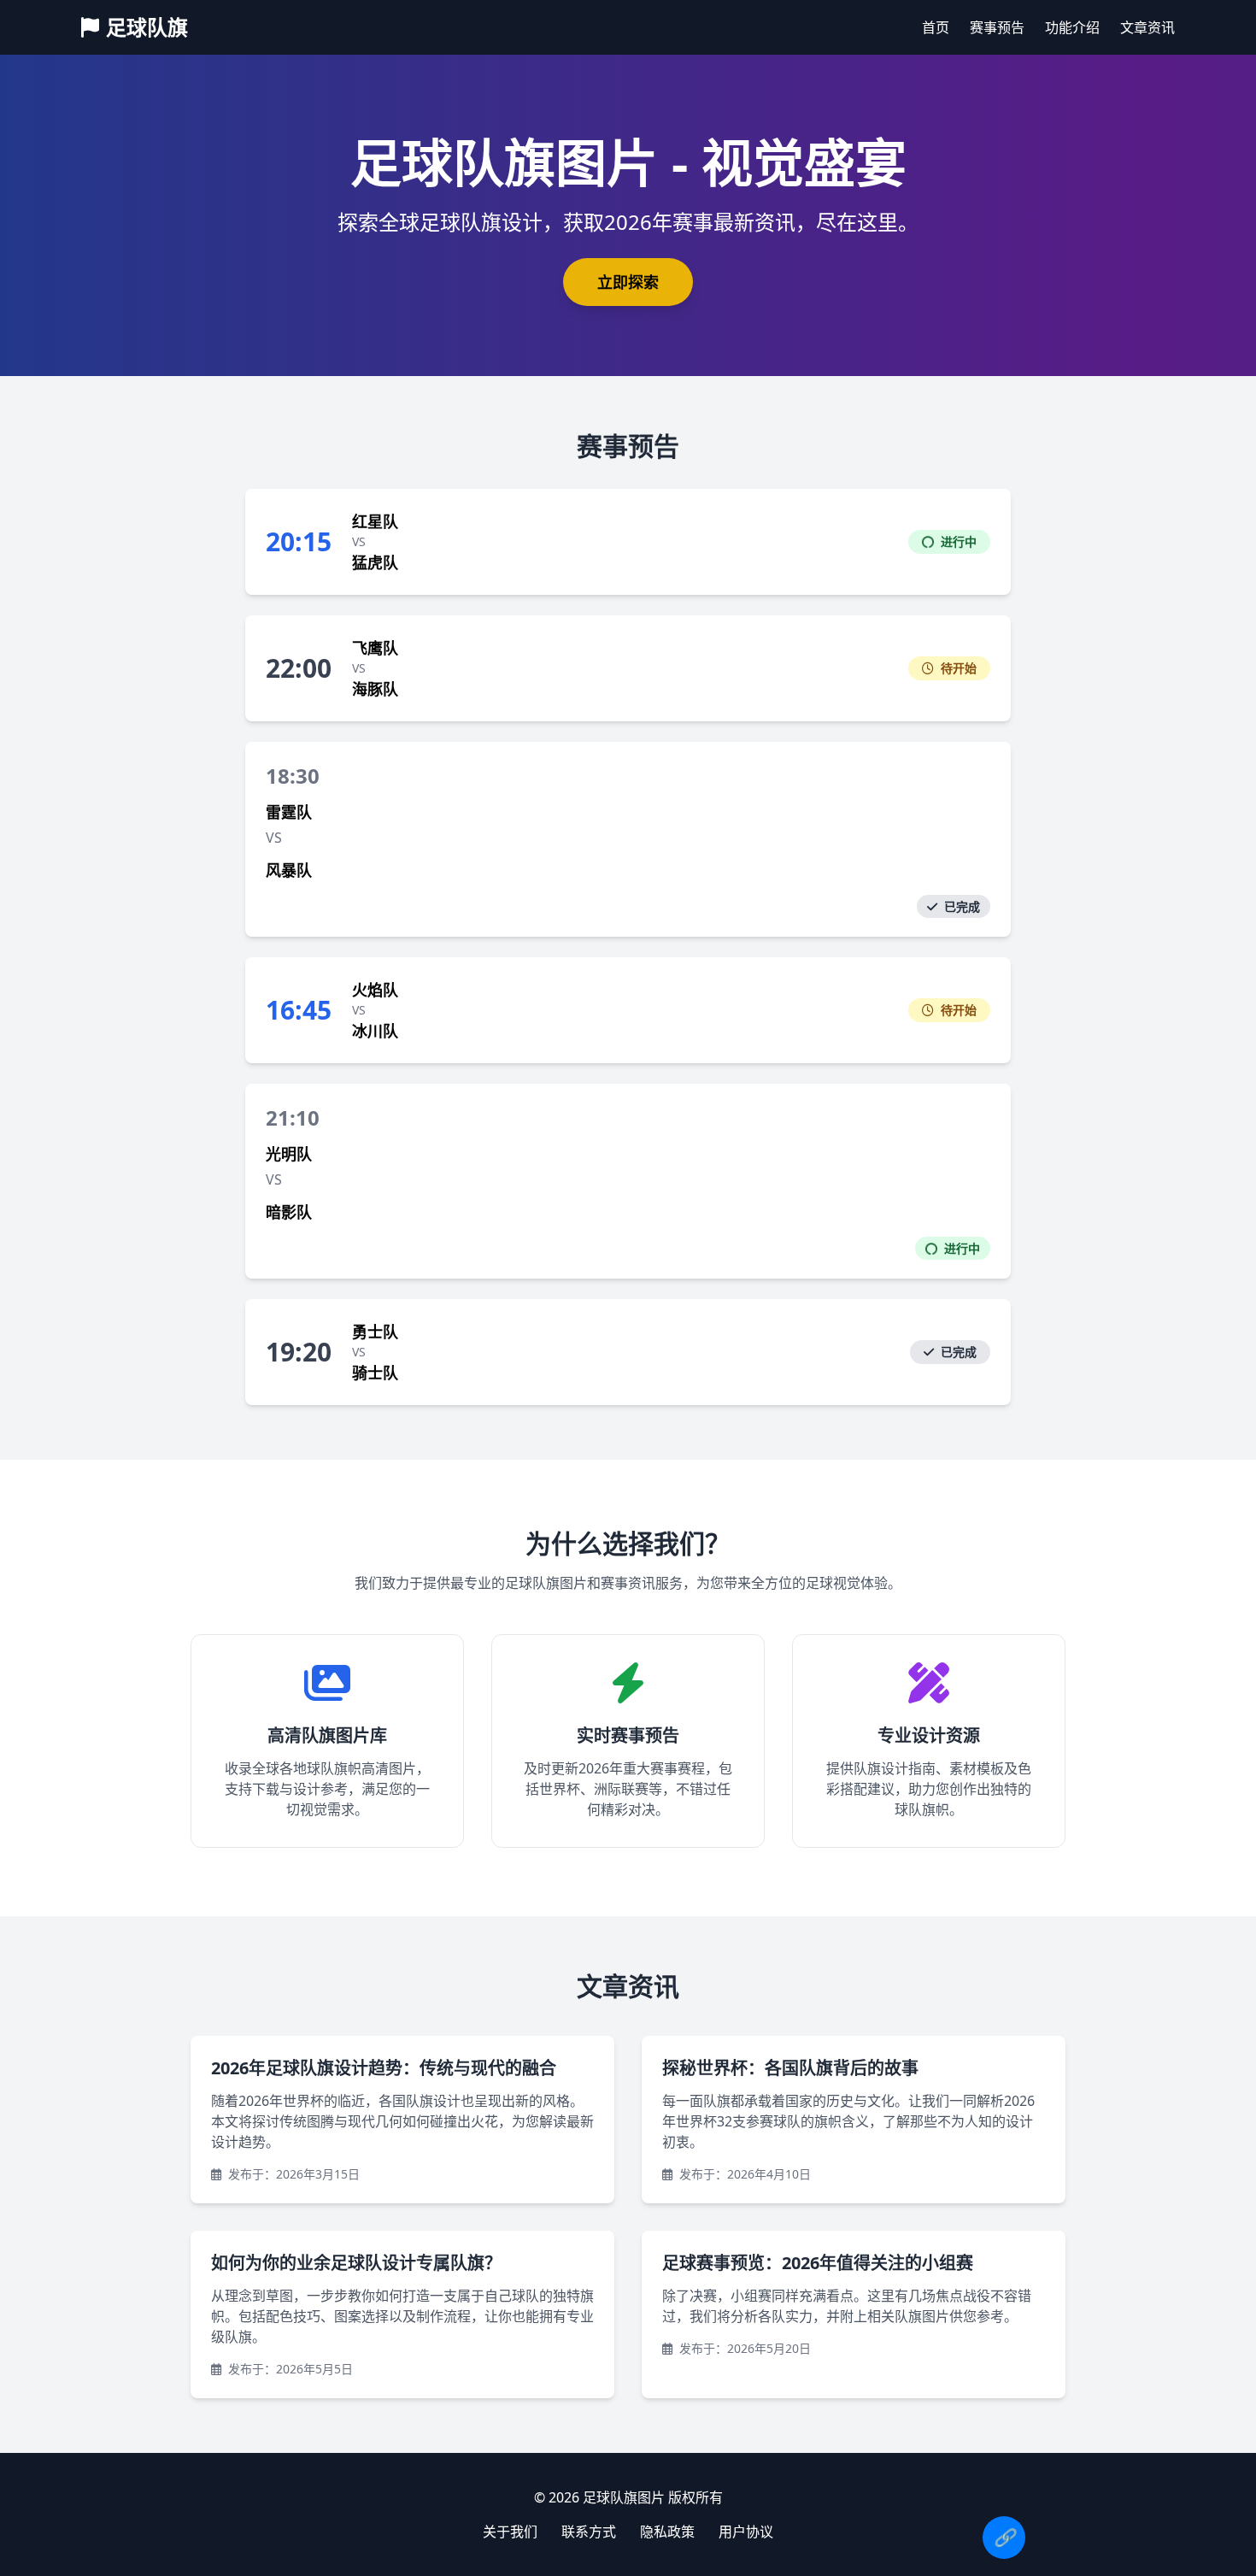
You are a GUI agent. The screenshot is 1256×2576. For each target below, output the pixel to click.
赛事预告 (997, 27)
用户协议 (746, 2532)
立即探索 (628, 282)
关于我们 (510, 2532)
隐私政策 (667, 2532)
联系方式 (589, 2532)
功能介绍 (1072, 27)
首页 (936, 27)
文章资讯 (1147, 27)
